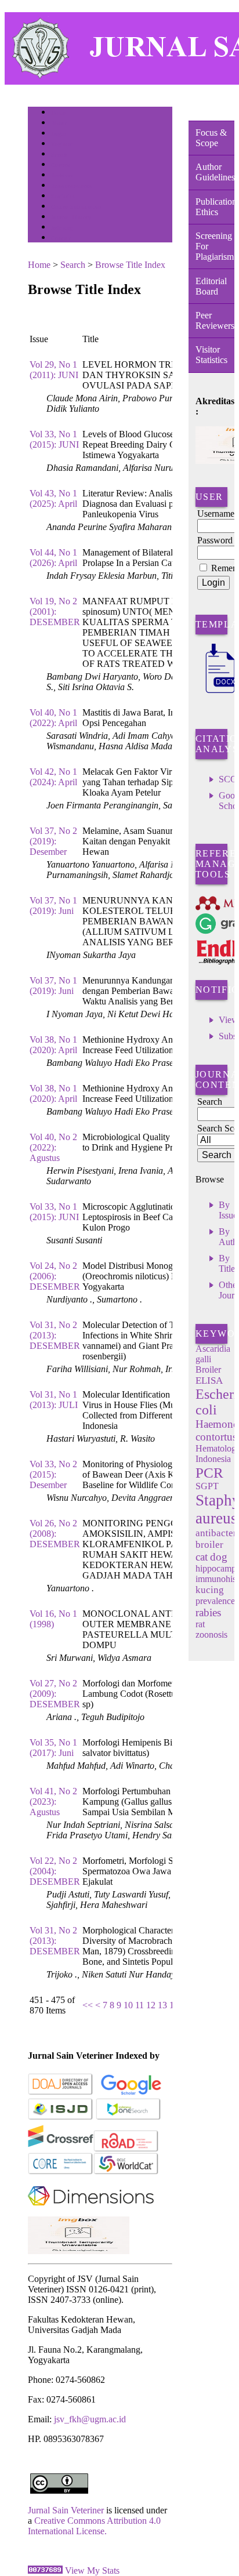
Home (59, 113)
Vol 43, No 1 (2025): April (53, 498)
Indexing (62, 228)
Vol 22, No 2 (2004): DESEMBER (55, 1871)
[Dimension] (91, 2213)
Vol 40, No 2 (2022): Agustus (53, 1147)
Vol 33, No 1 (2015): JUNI (54, 439)
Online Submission (76, 207)
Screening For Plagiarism (215, 246)
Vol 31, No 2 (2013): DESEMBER (55, 1335)
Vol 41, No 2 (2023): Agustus (53, 1802)
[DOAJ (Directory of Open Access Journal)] (61, 2093)
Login (59, 134)
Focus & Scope (211, 138)
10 (128, 2005)
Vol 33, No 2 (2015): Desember (53, 1474)
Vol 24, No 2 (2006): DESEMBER (55, 1276)
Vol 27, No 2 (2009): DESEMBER (55, 1694)
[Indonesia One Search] (128, 2118)
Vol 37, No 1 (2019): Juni (53, 906)
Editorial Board (211, 286)
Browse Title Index (130, 265)
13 (162, 2005)
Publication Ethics (215, 207)
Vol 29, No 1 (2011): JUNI (54, 370)
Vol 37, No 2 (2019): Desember (53, 841)
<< (88, 2005)
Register (62, 144)
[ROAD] (126, 2149)
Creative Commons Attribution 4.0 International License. (94, 2526)
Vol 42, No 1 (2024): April (53, 777)
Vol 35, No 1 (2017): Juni (53, 1748)
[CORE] (61, 2172)
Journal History (71, 217)
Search (59, 155)
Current (61, 165)
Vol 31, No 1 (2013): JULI (54, 1400)
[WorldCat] (126, 2172)
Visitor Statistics (211, 355)
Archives (62, 175)
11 (140, 2005)
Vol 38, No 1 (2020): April (53, 1045)
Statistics (63, 196)
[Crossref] (61, 2149)
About (59, 123)
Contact (61, 238)
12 (151, 2005)
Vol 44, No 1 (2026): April (53, 558)
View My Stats (92, 2570)
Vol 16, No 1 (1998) (53, 1619)
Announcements (72, 186)
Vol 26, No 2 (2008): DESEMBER (55, 1534)
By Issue (228, 1210)
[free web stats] (45, 2570)
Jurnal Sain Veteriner (66, 2510)
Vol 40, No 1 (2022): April (53, 718)
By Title (227, 1263)
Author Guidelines (215, 172)
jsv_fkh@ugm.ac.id (90, 2419)
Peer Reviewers (215, 320)
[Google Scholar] (131, 2093)
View (229, 1020)
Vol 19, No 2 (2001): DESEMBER (55, 612)
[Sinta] (79, 2251)
